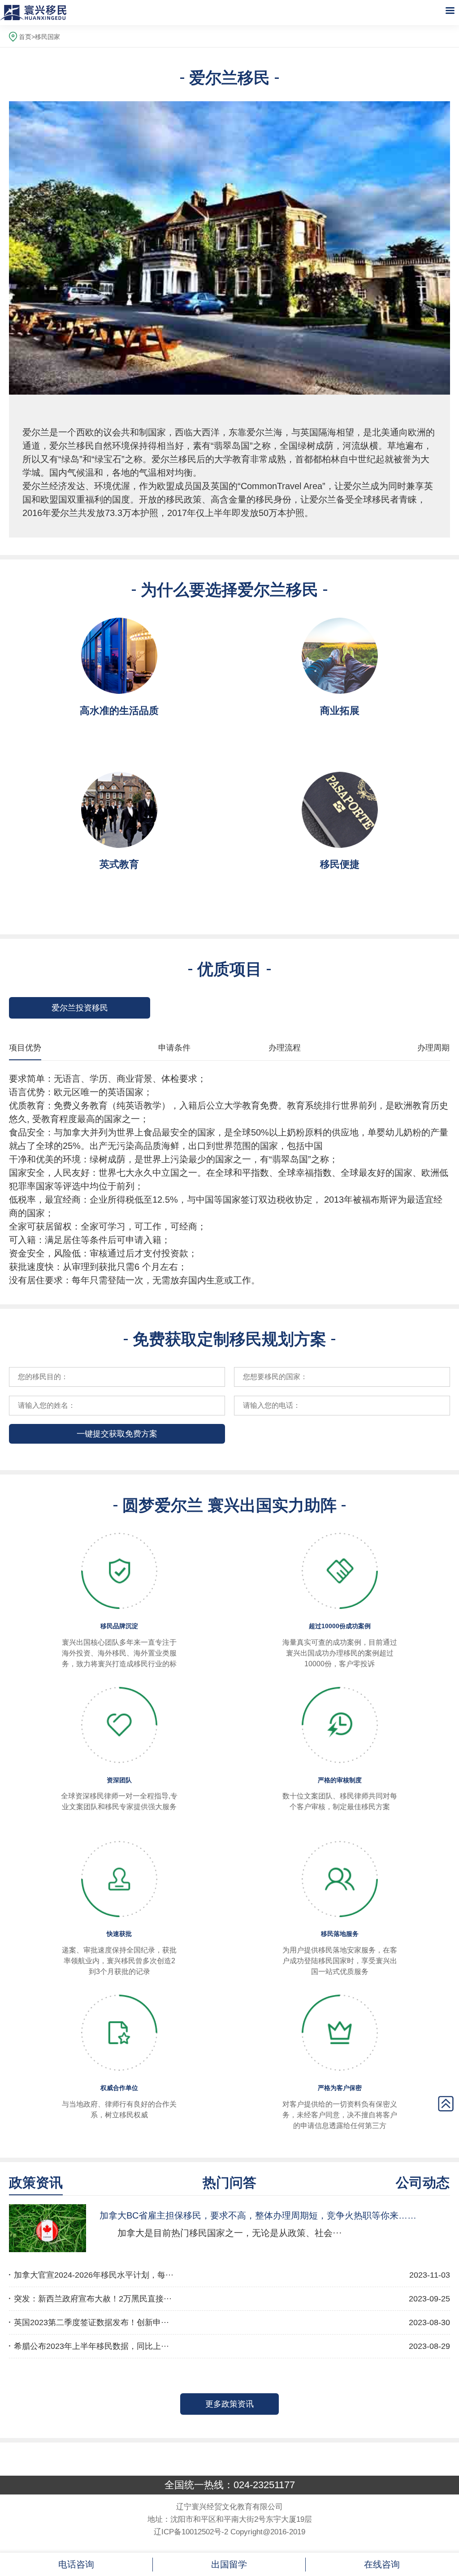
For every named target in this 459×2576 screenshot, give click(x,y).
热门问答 (229, 2183)
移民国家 (48, 37)
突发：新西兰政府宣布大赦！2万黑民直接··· (93, 2299)
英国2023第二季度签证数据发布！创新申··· (91, 2322)
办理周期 (433, 1048)
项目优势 (25, 1048)
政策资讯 (36, 2183)
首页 (25, 37)
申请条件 (174, 1048)
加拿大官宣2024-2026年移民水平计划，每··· (94, 2275)
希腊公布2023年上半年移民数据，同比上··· (91, 2346)
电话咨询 (76, 2564)
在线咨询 (382, 2564)
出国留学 (229, 2564)
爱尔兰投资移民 (80, 1008)
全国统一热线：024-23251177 (230, 2485)
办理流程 (285, 1048)
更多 (229, 2404)
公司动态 (423, 2183)
